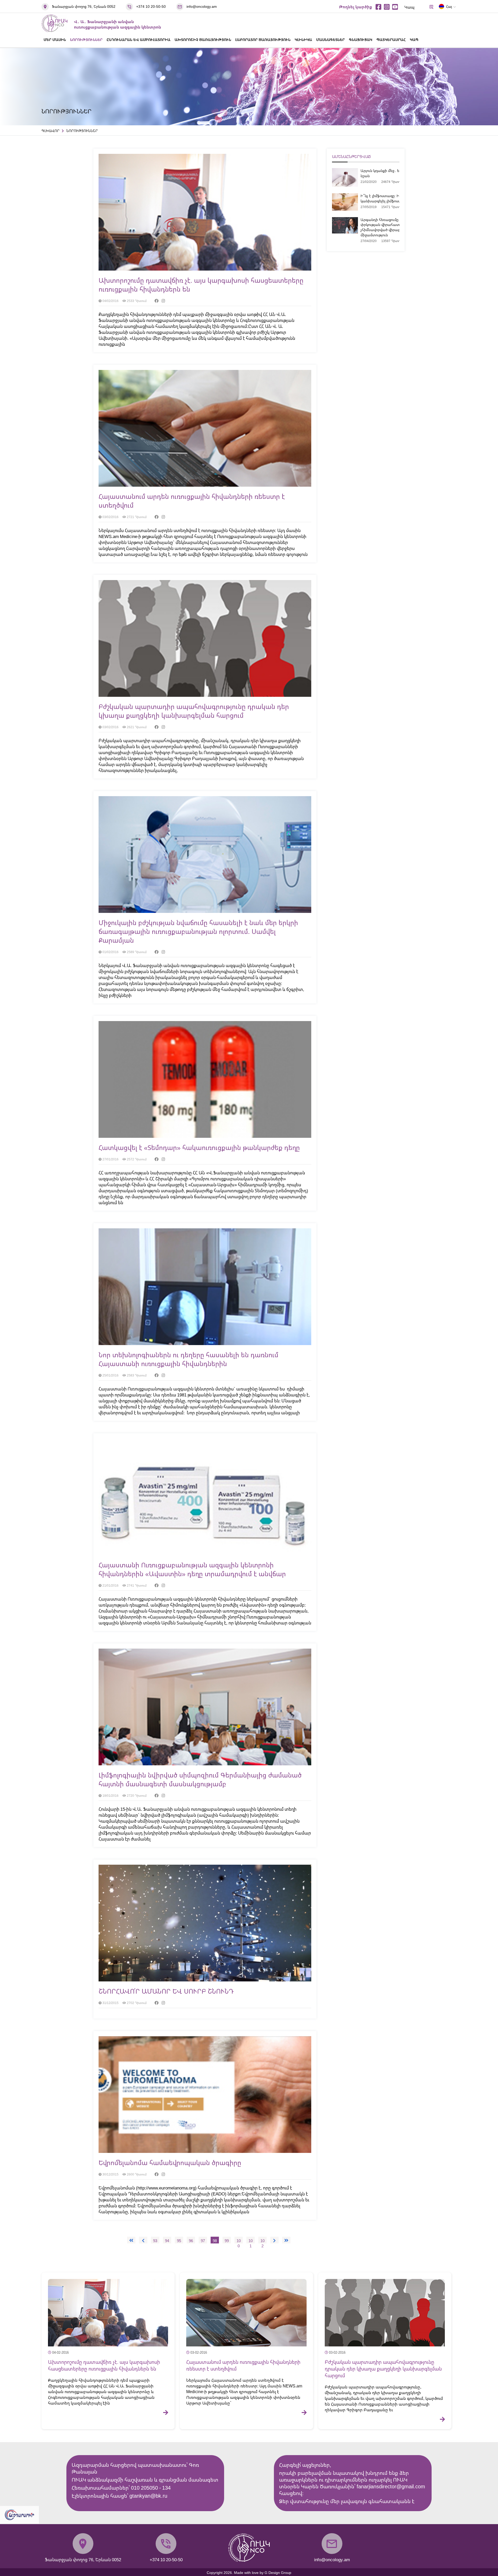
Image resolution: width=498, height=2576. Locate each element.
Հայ (449, 6)
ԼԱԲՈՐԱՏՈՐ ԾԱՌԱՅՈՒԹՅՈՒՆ (263, 40)
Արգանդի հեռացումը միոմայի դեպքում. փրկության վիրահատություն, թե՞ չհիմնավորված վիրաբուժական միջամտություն (396, 227)
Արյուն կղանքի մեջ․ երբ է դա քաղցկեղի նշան (396, 173)
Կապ (409, 7)
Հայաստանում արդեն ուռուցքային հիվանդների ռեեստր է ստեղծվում (243, 2365)
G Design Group (278, 2572)
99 (227, 2241)
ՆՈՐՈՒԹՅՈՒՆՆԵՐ (86, 40)
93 (155, 2241)
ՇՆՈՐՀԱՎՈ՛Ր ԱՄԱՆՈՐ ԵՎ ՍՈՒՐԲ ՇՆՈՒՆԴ (166, 1991)
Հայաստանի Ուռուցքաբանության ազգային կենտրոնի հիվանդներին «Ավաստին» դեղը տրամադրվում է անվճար (192, 1569)
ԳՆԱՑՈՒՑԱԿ (361, 40)
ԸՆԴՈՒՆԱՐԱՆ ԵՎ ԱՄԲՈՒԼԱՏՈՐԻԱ (139, 40)
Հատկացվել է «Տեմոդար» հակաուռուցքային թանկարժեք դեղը (199, 1147)
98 (215, 2241)
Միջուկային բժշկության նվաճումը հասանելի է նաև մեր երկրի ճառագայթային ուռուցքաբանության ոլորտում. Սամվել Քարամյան (198, 931)
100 (239, 2241)
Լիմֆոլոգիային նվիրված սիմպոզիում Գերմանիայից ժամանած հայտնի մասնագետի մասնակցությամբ (200, 1779)
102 (262, 2241)
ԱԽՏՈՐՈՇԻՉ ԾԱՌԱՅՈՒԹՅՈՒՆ (203, 40)
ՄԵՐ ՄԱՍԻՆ (55, 40)
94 (167, 2241)
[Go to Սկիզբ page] (131, 2240)
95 (179, 2241)
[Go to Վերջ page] (286, 2240)
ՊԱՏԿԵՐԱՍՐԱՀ (391, 40)
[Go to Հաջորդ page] (274, 2240)
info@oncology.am (202, 6)
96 (191, 2241)
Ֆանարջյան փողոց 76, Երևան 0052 (84, 6)
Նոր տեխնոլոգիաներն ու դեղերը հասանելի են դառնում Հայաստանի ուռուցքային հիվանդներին (188, 1359)
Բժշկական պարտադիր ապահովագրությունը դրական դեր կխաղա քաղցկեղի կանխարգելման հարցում (194, 711)
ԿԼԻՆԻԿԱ (303, 40)
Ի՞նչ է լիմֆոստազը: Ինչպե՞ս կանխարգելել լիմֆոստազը (385, 198)
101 (251, 2241)
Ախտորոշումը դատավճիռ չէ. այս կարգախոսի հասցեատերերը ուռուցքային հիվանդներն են (104, 2365)
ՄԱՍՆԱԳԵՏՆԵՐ (330, 40)
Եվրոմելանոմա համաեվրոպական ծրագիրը (170, 2162)
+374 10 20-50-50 (151, 6)
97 (203, 2241)
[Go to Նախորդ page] (143, 2240)
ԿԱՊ (414, 40)
